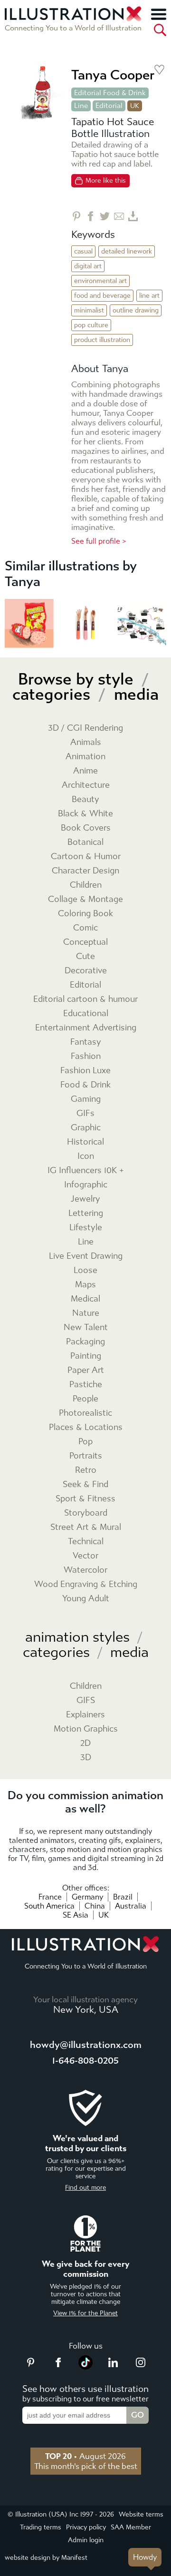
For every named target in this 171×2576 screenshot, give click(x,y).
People (85, 1399)
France (50, 1897)
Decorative (86, 971)
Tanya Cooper (113, 75)
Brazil (123, 1897)
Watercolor (85, 1570)
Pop (85, 1442)
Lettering (86, 1213)
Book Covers (86, 828)
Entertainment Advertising (86, 1028)
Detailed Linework (127, 251)
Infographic (86, 1185)
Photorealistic (85, 1413)
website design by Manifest (46, 2558)
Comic (85, 928)
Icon (86, 1156)
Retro (86, 1470)
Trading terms (41, 2527)
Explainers (85, 1715)
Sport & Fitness (85, 1499)
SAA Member (131, 2527)
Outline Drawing (136, 310)
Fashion (86, 1056)
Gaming (86, 1099)
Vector (85, 1556)
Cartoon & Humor (86, 857)
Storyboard (86, 1513)
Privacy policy (86, 2527)
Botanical (85, 842)
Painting (86, 1356)
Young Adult (86, 1599)
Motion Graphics (86, 1729)
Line (81, 106)
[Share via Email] (119, 216)
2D (85, 1743)
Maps (85, 1285)
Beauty (85, 799)
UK (104, 1915)
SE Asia (76, 1915)
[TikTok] (85, 2367)
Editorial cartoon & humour (85, 999)
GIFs (85, 1113)
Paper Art (86, 1370)
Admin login (86, 2540)
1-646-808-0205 (85, 2061)
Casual (83, 251)
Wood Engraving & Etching (86, 1584)
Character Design (85, 871)
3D (86, 1758)
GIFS (86, 1700)
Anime (85, 771)
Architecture (86, 785)
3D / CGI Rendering (85, 728)
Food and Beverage (102, 296)
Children (86, 885)
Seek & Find (85, 1484)
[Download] (133, 216)
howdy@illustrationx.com (86, 2045)
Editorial (109, 106)
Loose (85, 1270)
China (95, 1906)
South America (49, 1906)
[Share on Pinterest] (76, 216)
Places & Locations (86, 1427)
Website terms (141, 2514)
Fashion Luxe (85, 1071)
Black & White (85, 814)
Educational (86, 1014)
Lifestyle (86, 1228)
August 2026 (85, 2456)
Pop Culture (91, 325)
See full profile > (99, 541)
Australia (131, 1906)
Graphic (86, 1128)
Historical (85, 1142)
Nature (86, 1313)
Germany (87, 1897)
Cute (85, 956)
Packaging (85, 1342)
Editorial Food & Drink (110, 93)
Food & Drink (85, 1085)
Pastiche (86, 1385)
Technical (86, 1542)
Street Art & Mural (86, 1527)
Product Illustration (102, 340)
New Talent (86, 1327)
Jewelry (85, 1199)
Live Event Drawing (86, 1256)
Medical (85, 1299)
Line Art (149, 296)
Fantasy (86, 1042)
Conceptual (85, 942)
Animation (85, 757)
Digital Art (88, 266)
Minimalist (89, 310)
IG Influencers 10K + (86, 1170)
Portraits (86, 1456)
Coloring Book (85, 914)
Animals (86, 742)
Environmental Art (100, 281)
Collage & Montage (85, 899)
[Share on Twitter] (105, 216)
